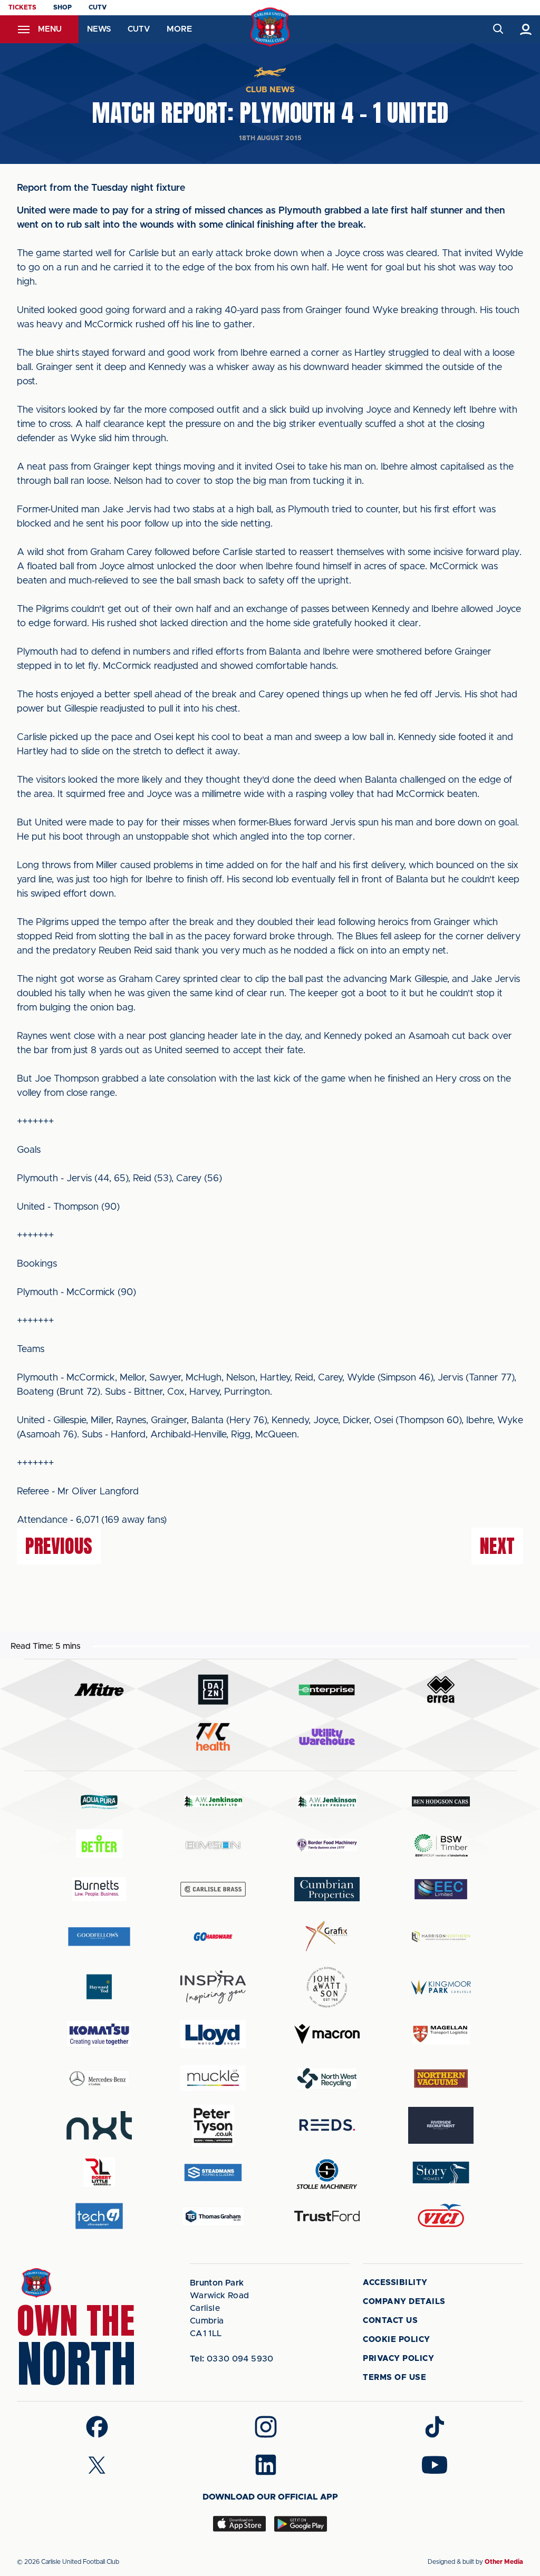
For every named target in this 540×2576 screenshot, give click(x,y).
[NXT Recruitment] (99, 2125)
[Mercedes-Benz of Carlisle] (99, 2078)
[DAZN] (213, 1690)
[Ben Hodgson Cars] (441, 1801)
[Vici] (441, 2216)
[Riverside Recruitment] (441, 2125)
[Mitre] (99, 1690)
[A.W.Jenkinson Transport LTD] (213, 1801)
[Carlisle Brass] (213, 1889)
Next (497, 1546)
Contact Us (390, 2321)
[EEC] (441, 1889)
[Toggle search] (498, 29)
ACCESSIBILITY (395, 2283)
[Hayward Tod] (99, 1987)
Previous (59, 1546)
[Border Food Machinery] (327, 1845)
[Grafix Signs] (327, 1936)
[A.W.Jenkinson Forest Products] (327, 1801)
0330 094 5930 (232, 2359)
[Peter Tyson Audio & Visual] (213, 2125)
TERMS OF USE (394, 2378)
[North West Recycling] (327, 2078)
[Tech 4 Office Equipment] (99, 2216)
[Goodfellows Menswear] (99, 1936)
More (179, 29)
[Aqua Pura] (99, 1801)
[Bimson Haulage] (213, 1845)
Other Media (504, 2562)
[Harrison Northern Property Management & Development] (441, 1936)
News (99, 29)
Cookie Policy (397, 2340)
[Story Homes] (441, 2172)
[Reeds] (327, 2125)
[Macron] (327, 2034)
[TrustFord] (327, 2216)
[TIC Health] (213, 1737)
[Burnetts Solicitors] (99, 1889)
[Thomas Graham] (213, 2216)
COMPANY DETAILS (404, 2302)
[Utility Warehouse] (327, 1737)
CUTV (98, 7)
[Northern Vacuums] (441, 2078)
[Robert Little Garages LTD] (99, 2172)
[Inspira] (213, 1987)
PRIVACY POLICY (398, 2359)
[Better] (99, 1845)
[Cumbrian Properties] (327, 1889)
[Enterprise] (327, 1690)
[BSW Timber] (441, 1845)
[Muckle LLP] (213, 2078)
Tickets (22, 7)
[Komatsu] (99, 2034)
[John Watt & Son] (327, 1987)
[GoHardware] (213, 1937)
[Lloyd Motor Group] (213, 2034)
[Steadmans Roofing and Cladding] (213, 2172)
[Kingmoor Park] (441, 1987)
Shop (62, 7)
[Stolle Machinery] (327, 2172)
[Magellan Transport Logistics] (441, 2034)
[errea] (441, 1690)
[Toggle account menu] (526, 29)
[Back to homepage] (270, 27)
